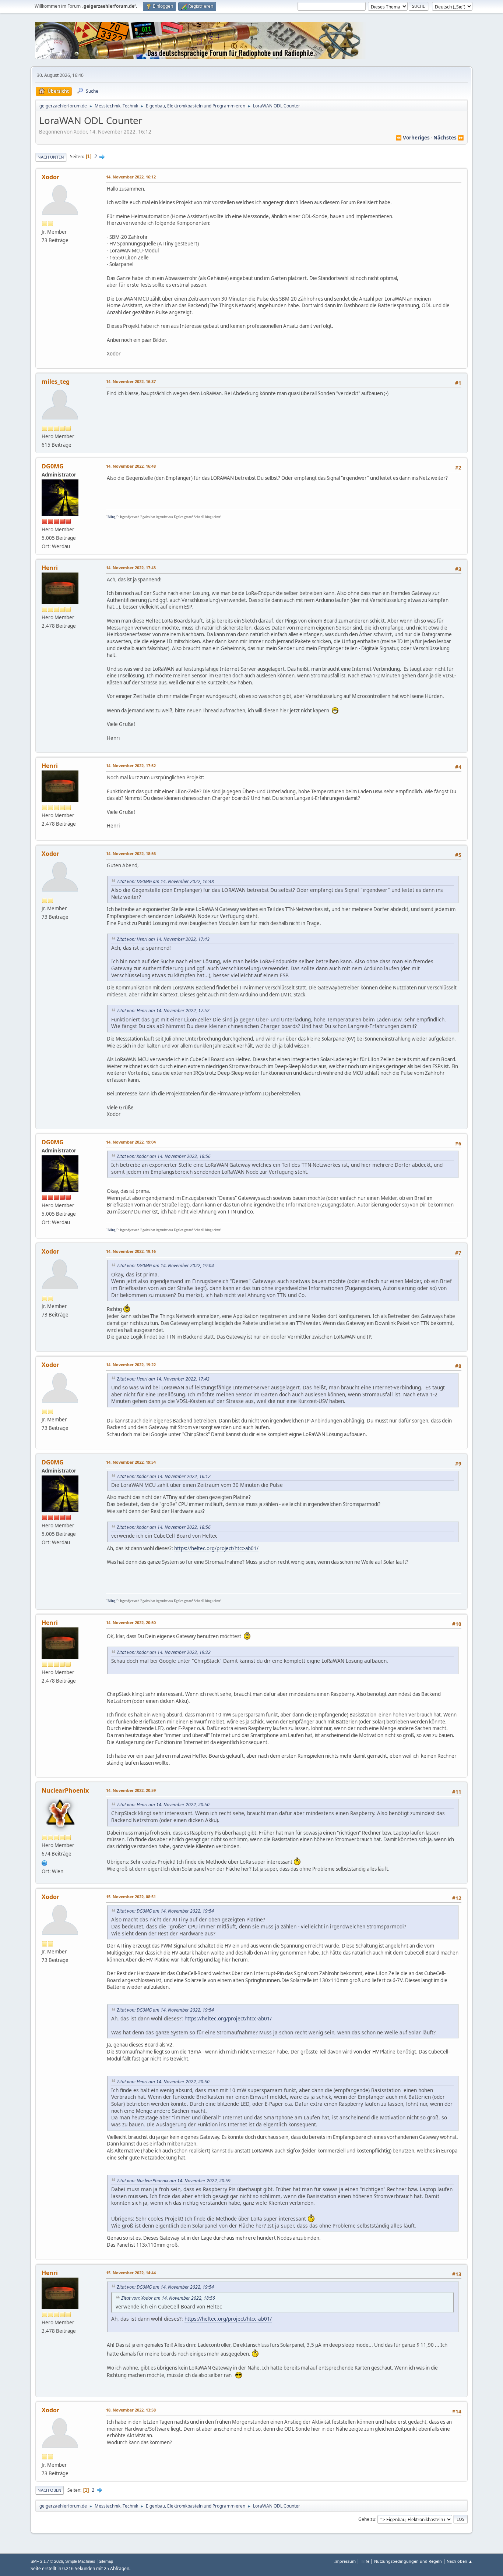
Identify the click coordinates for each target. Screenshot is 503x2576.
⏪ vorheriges (413, 138)
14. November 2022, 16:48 (131, 466)
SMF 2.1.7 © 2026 (47, 2561)
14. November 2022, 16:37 (131, 381)
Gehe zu (367, 2519)
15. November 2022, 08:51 (131, 1897)
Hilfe (365, 2561)
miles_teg (56, 382)
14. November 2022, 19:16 (131, 1251)
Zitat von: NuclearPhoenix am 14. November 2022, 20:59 (174, 2181)
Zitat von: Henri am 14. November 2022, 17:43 (163, 939)
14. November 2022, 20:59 (131, 1790)
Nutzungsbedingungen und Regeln (408, 2561)
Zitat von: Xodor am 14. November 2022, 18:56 (164, 1156)
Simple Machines (80, 2561)
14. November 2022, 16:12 (131, 177)
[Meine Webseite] (45, 1862)
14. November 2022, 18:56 (131, 853)
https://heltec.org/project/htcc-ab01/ (216, 1548)
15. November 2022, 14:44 (131, 2273)
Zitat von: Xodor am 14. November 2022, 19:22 (164, 1652)
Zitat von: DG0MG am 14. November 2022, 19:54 (165, 1911)
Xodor (50, 177)
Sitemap (106, 2561)
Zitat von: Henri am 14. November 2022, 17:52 (163, 1011)
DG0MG (53, 466)
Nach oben (50, 2490)
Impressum (345, 2561)
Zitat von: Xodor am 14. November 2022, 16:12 (164, 1476)
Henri (50, 568)
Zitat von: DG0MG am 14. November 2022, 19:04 (165, 1266)
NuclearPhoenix (65, 1790)
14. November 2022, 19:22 (131, 1365)
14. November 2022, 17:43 (131, 568)
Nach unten (51, 157)
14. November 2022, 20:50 (131, 1622)
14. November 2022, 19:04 (131, 1142)
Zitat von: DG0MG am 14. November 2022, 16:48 (165, 881)
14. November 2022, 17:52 (131, 766)
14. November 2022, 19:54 (131, 1462)
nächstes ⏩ (449, 138)
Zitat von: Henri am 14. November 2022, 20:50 (163, 1805)
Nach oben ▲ (460, 2561)
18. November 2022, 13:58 (131, 2410)
